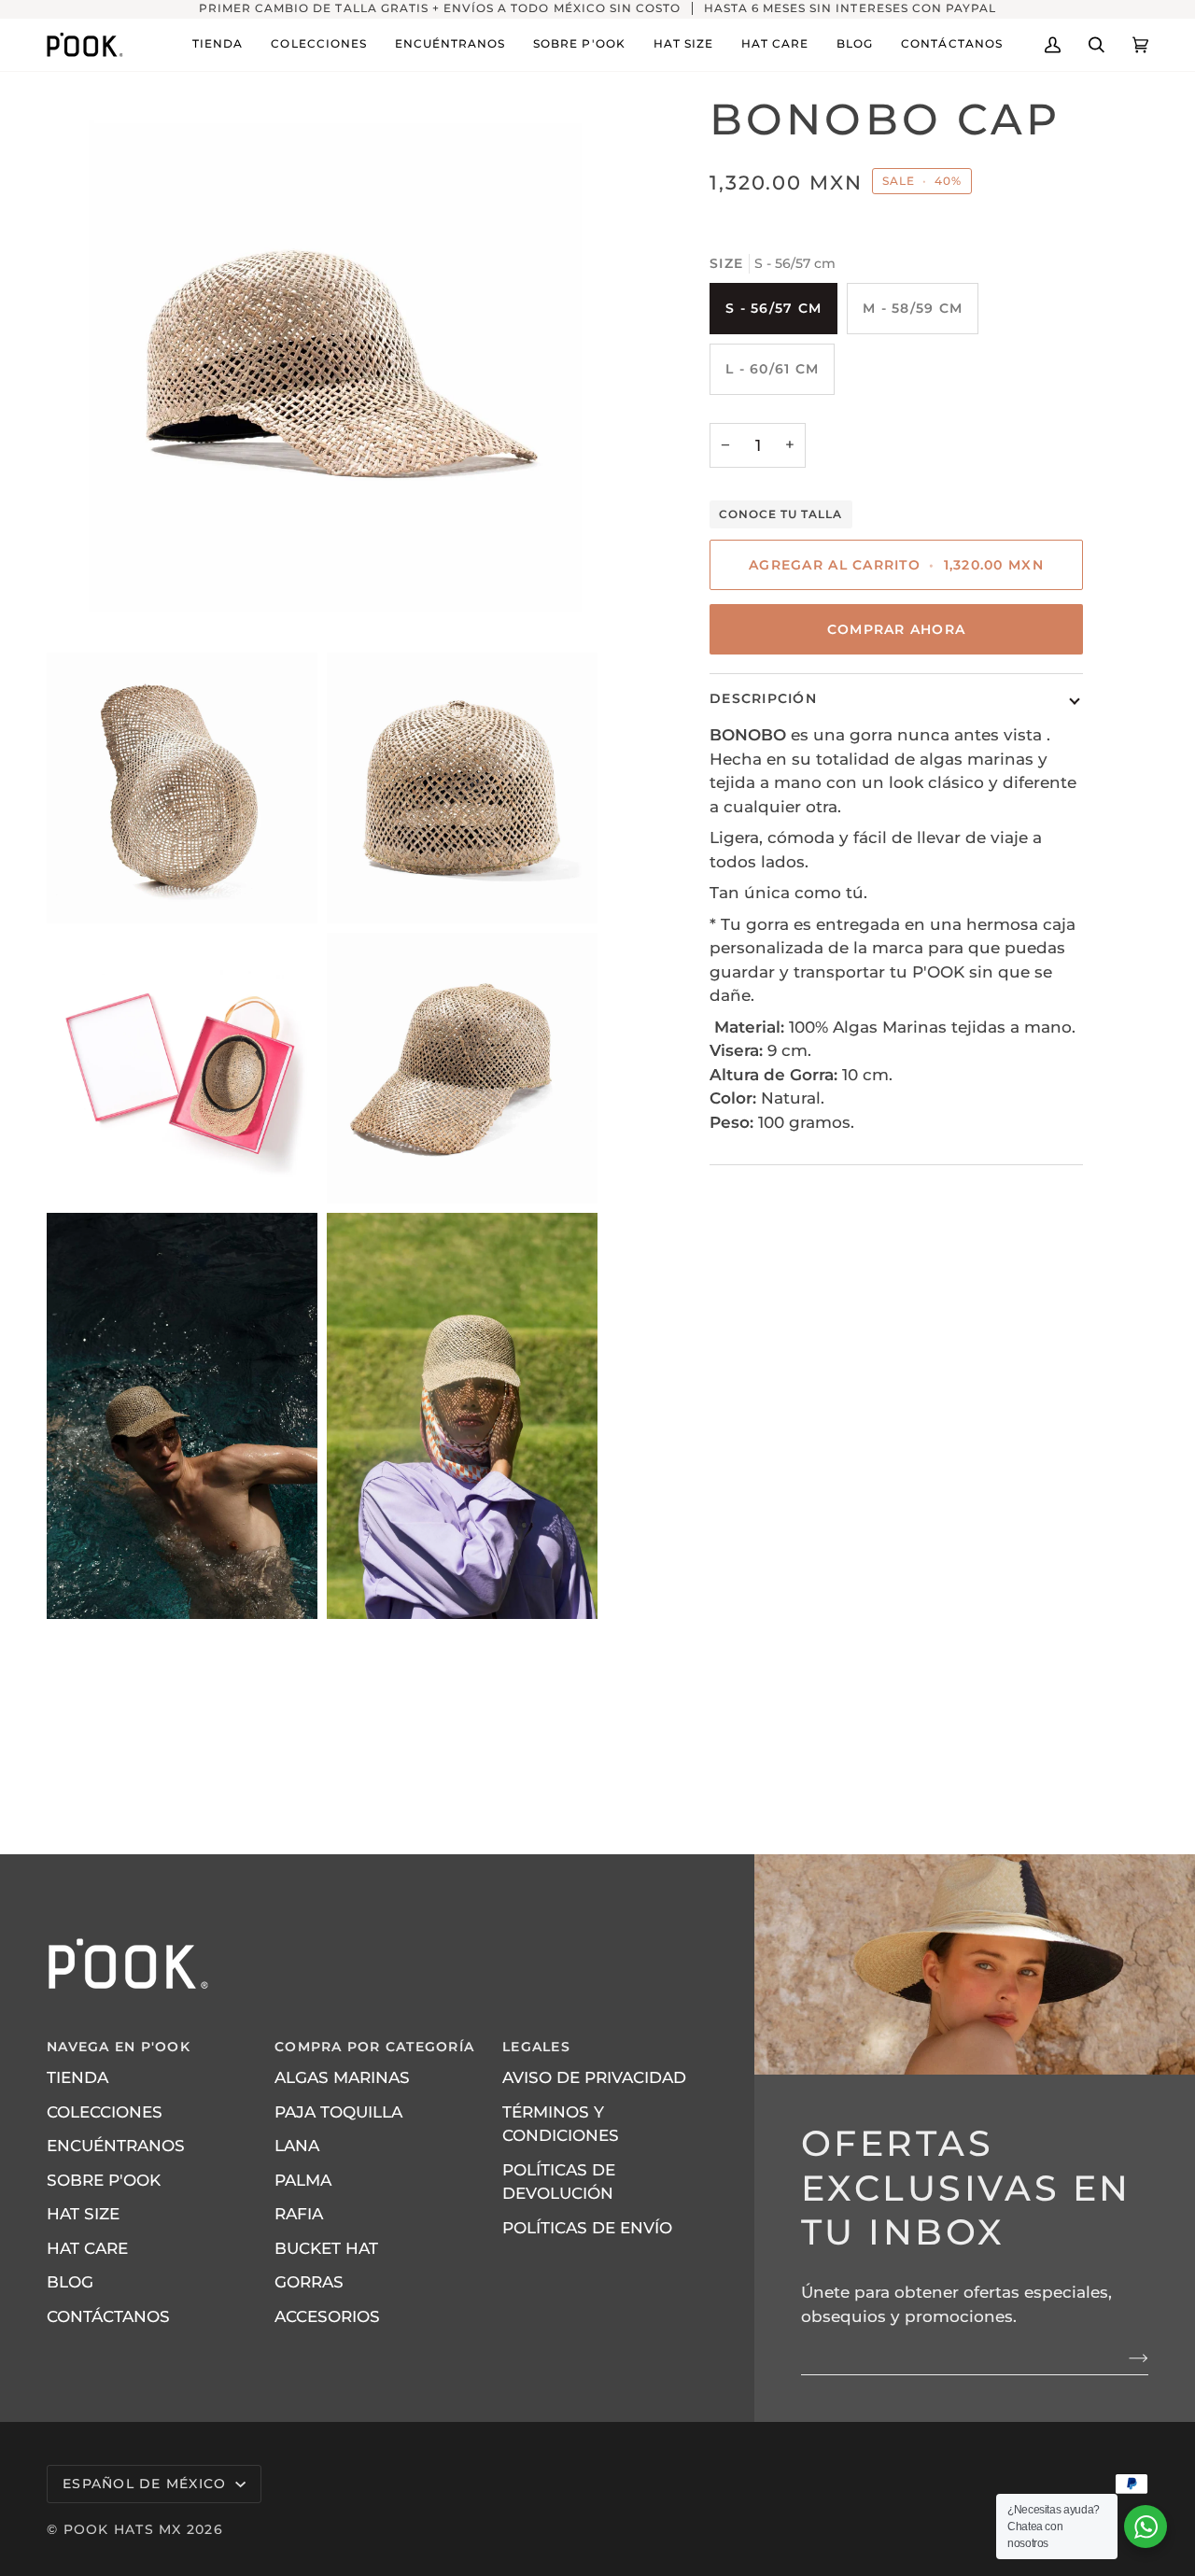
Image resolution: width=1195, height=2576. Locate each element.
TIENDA (77, 2077)
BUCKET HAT (326, 2248)
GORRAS (309, 2282)
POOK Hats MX (123, 2529)
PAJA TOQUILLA (338, 2112)
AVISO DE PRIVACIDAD (594, 2077)
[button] (218, 45)
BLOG (70, 2282)
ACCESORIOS (327, 2316)
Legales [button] (536, 2047)
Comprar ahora (896, 630)
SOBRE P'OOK (104, 2180)
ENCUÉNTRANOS (116, 2146)
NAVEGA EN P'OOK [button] (119, 2047)
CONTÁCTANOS (108, 2316)
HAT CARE (87, 2248)
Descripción (763, 699)
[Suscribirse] (1124, 2358)
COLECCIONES (105, 2112)
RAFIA (299, 2214)
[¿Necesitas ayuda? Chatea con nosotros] (1146, 2527)
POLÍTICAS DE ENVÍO (587, 2228)
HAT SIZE (83, 2214)
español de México (147, 2484)
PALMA (303, 2180)
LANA (297, 2146)
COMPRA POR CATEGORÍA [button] (374, 2047)
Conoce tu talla (781, 514)
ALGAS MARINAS (342, 2077)
